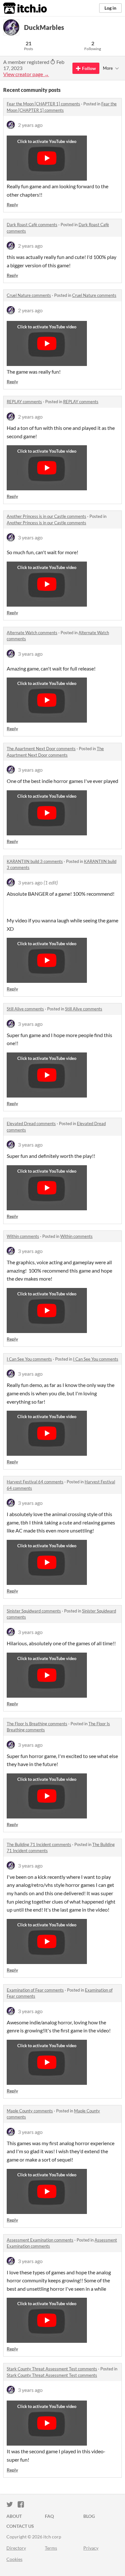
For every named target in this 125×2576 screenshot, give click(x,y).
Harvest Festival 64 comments (35, 1482)
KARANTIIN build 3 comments (35, 861)
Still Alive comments (25, 1009)
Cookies (14, 2559)
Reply (12, 204)
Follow (89, 68)
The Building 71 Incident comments (39, 1844)
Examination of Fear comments (35, 1990)
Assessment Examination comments (40, 2240)
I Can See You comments (29, 1359)
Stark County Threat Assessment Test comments (52, 2369)
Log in (110, 8)
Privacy (91, 2548)
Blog (89, 2516)
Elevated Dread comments (31, 1124)
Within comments (23, 1236)
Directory (16, 2548)
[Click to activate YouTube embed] (47, 158)
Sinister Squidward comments (34, 1611)
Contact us (20, 2526)
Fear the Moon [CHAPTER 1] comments (43, 104)
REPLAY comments (24, 402)
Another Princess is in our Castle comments (46, 516)
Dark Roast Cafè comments (32, 225)
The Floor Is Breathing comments (37, 1724)
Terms (51, 2548)
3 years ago (30, 537)
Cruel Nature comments (29, 295)
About (14, 2516)
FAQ (49, 2516)
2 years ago (30, 125)
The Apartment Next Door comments (41, 749)
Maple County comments (30, 2111)
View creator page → (26, 74)
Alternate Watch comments (32, 633)
